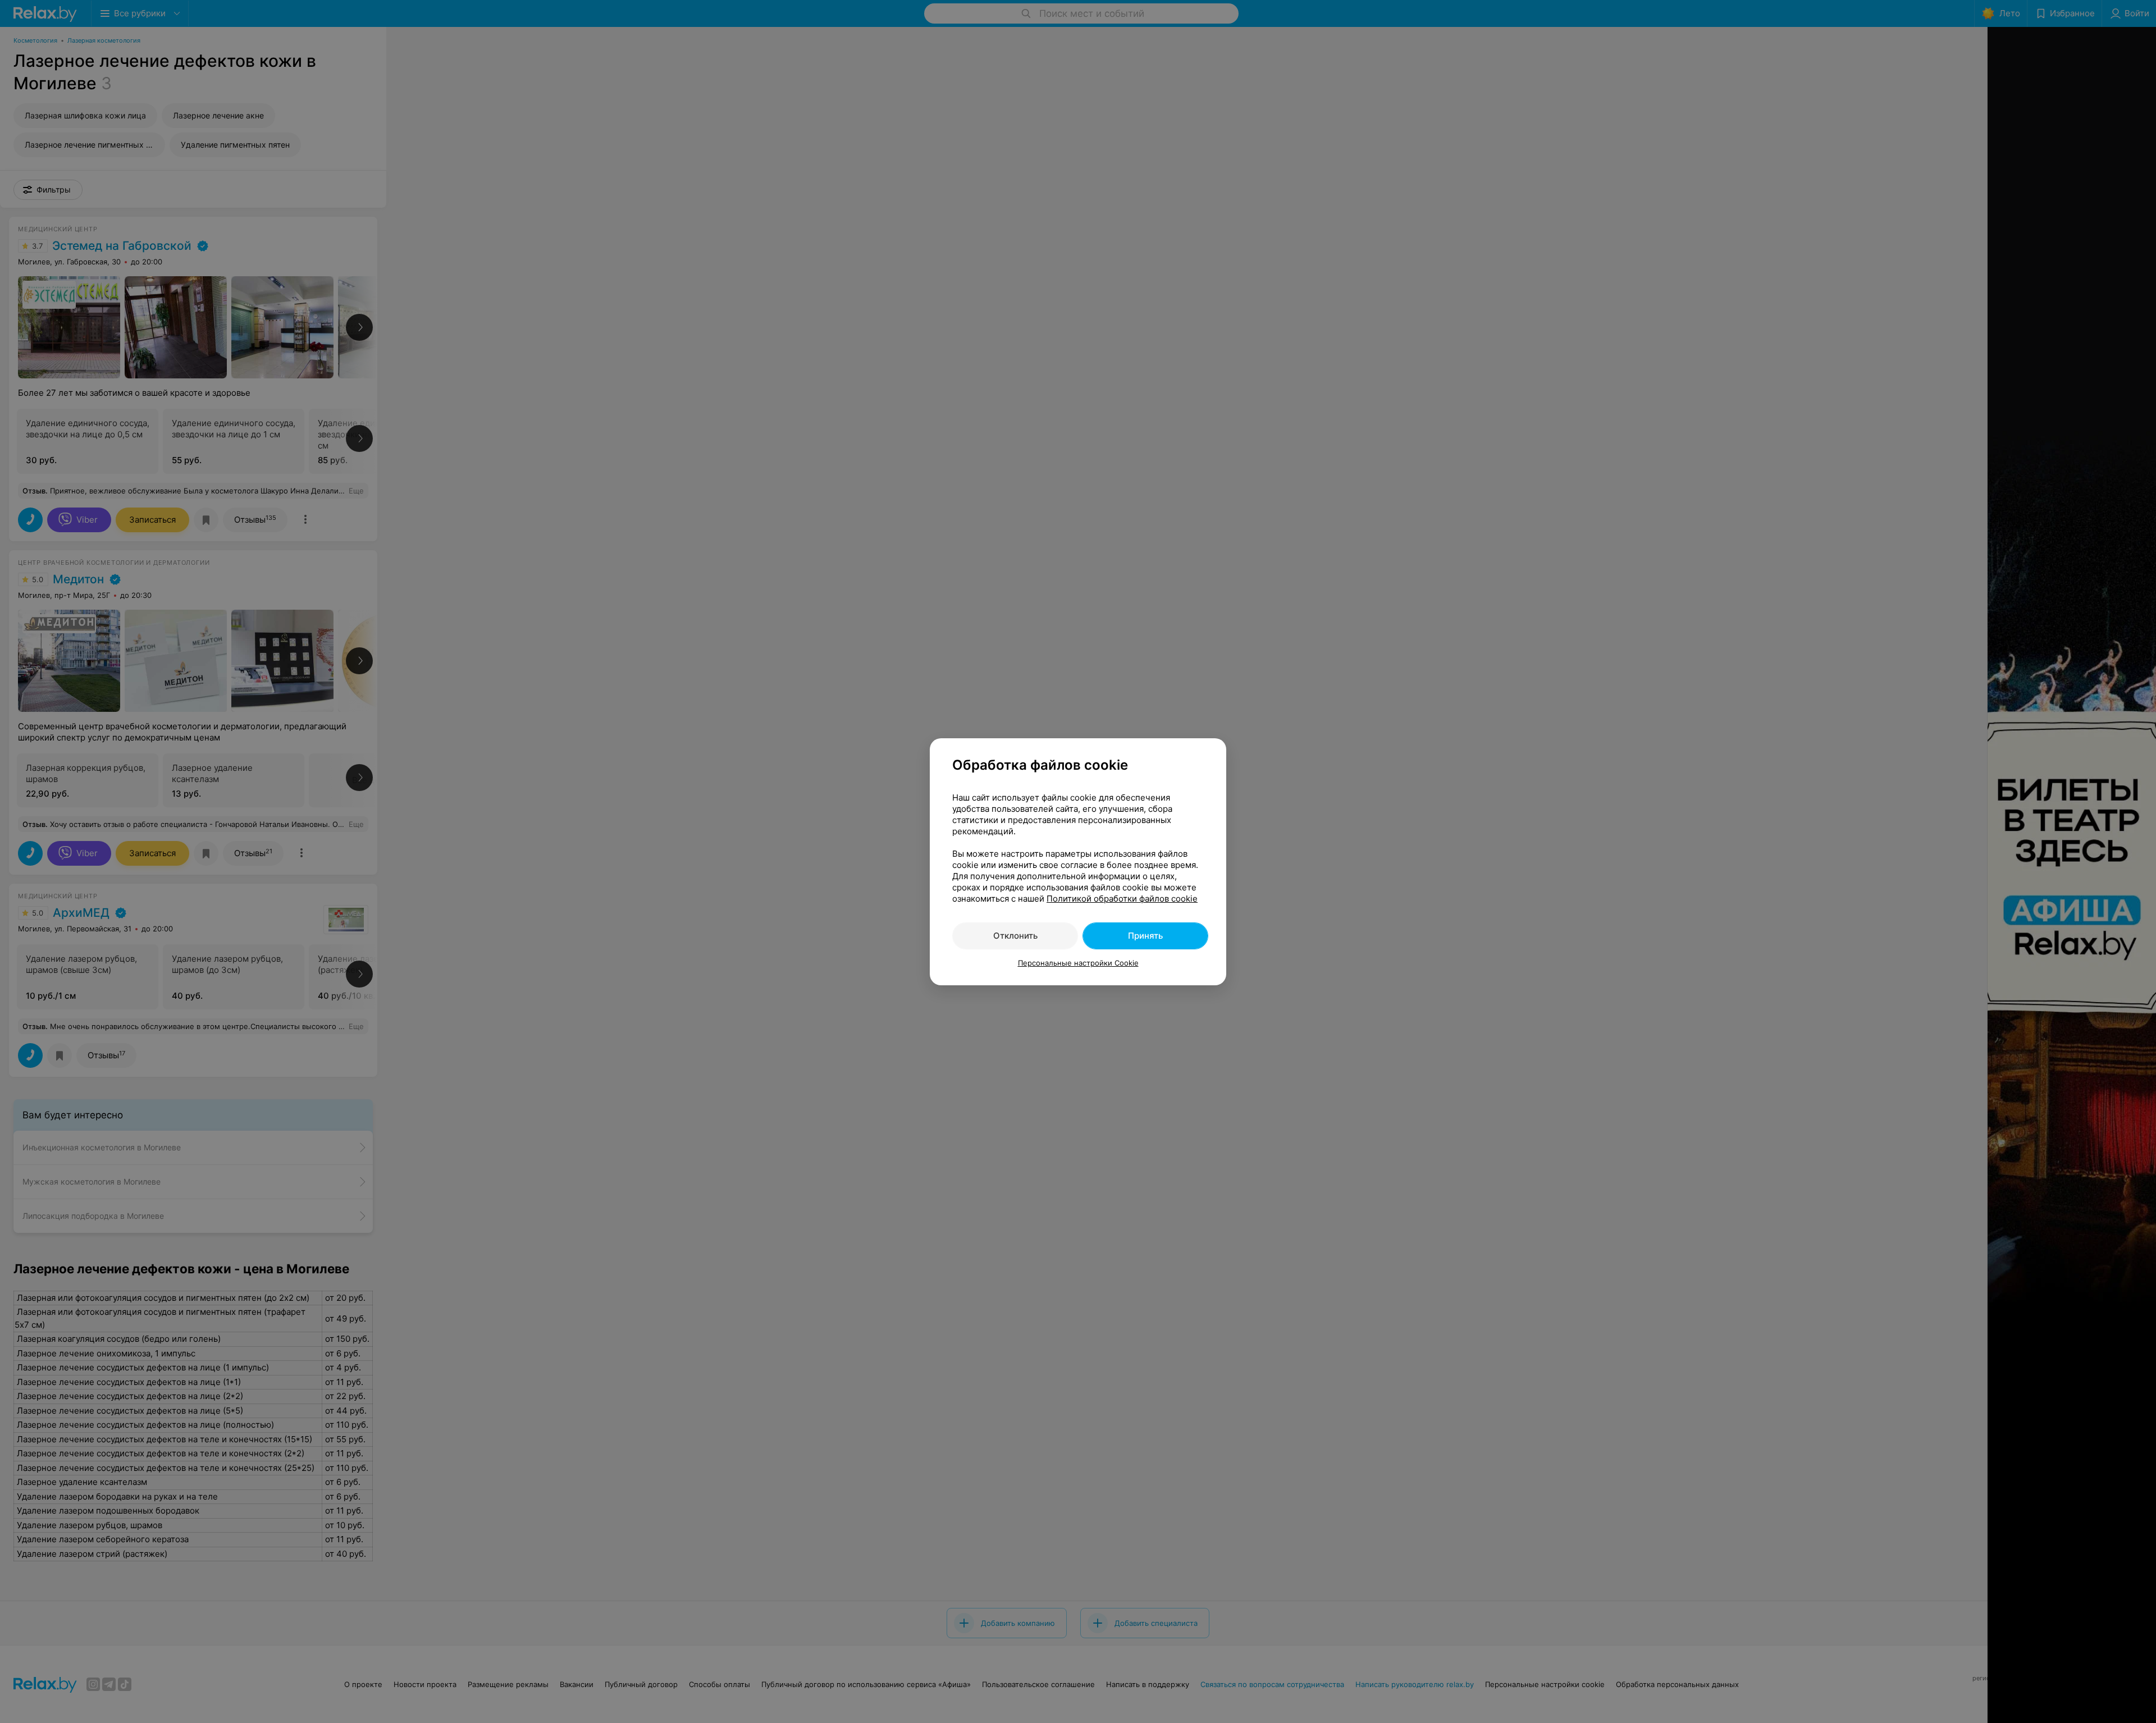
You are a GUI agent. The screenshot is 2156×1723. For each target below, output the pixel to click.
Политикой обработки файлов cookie (1122, 899)
